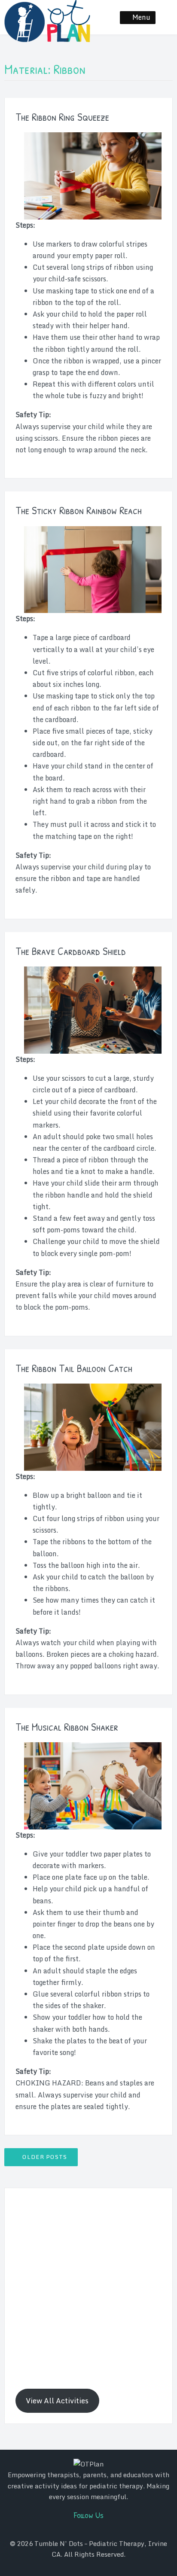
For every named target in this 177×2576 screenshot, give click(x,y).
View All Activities (57, 2401)
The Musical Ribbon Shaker (67, 1727)
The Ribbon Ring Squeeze (62, 117)
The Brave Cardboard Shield (71, 951)
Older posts (45, 2157)
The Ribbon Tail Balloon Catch (74, 1368)
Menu (141, 17)
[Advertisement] (88, 2287)
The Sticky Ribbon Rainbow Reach (79, 510)
